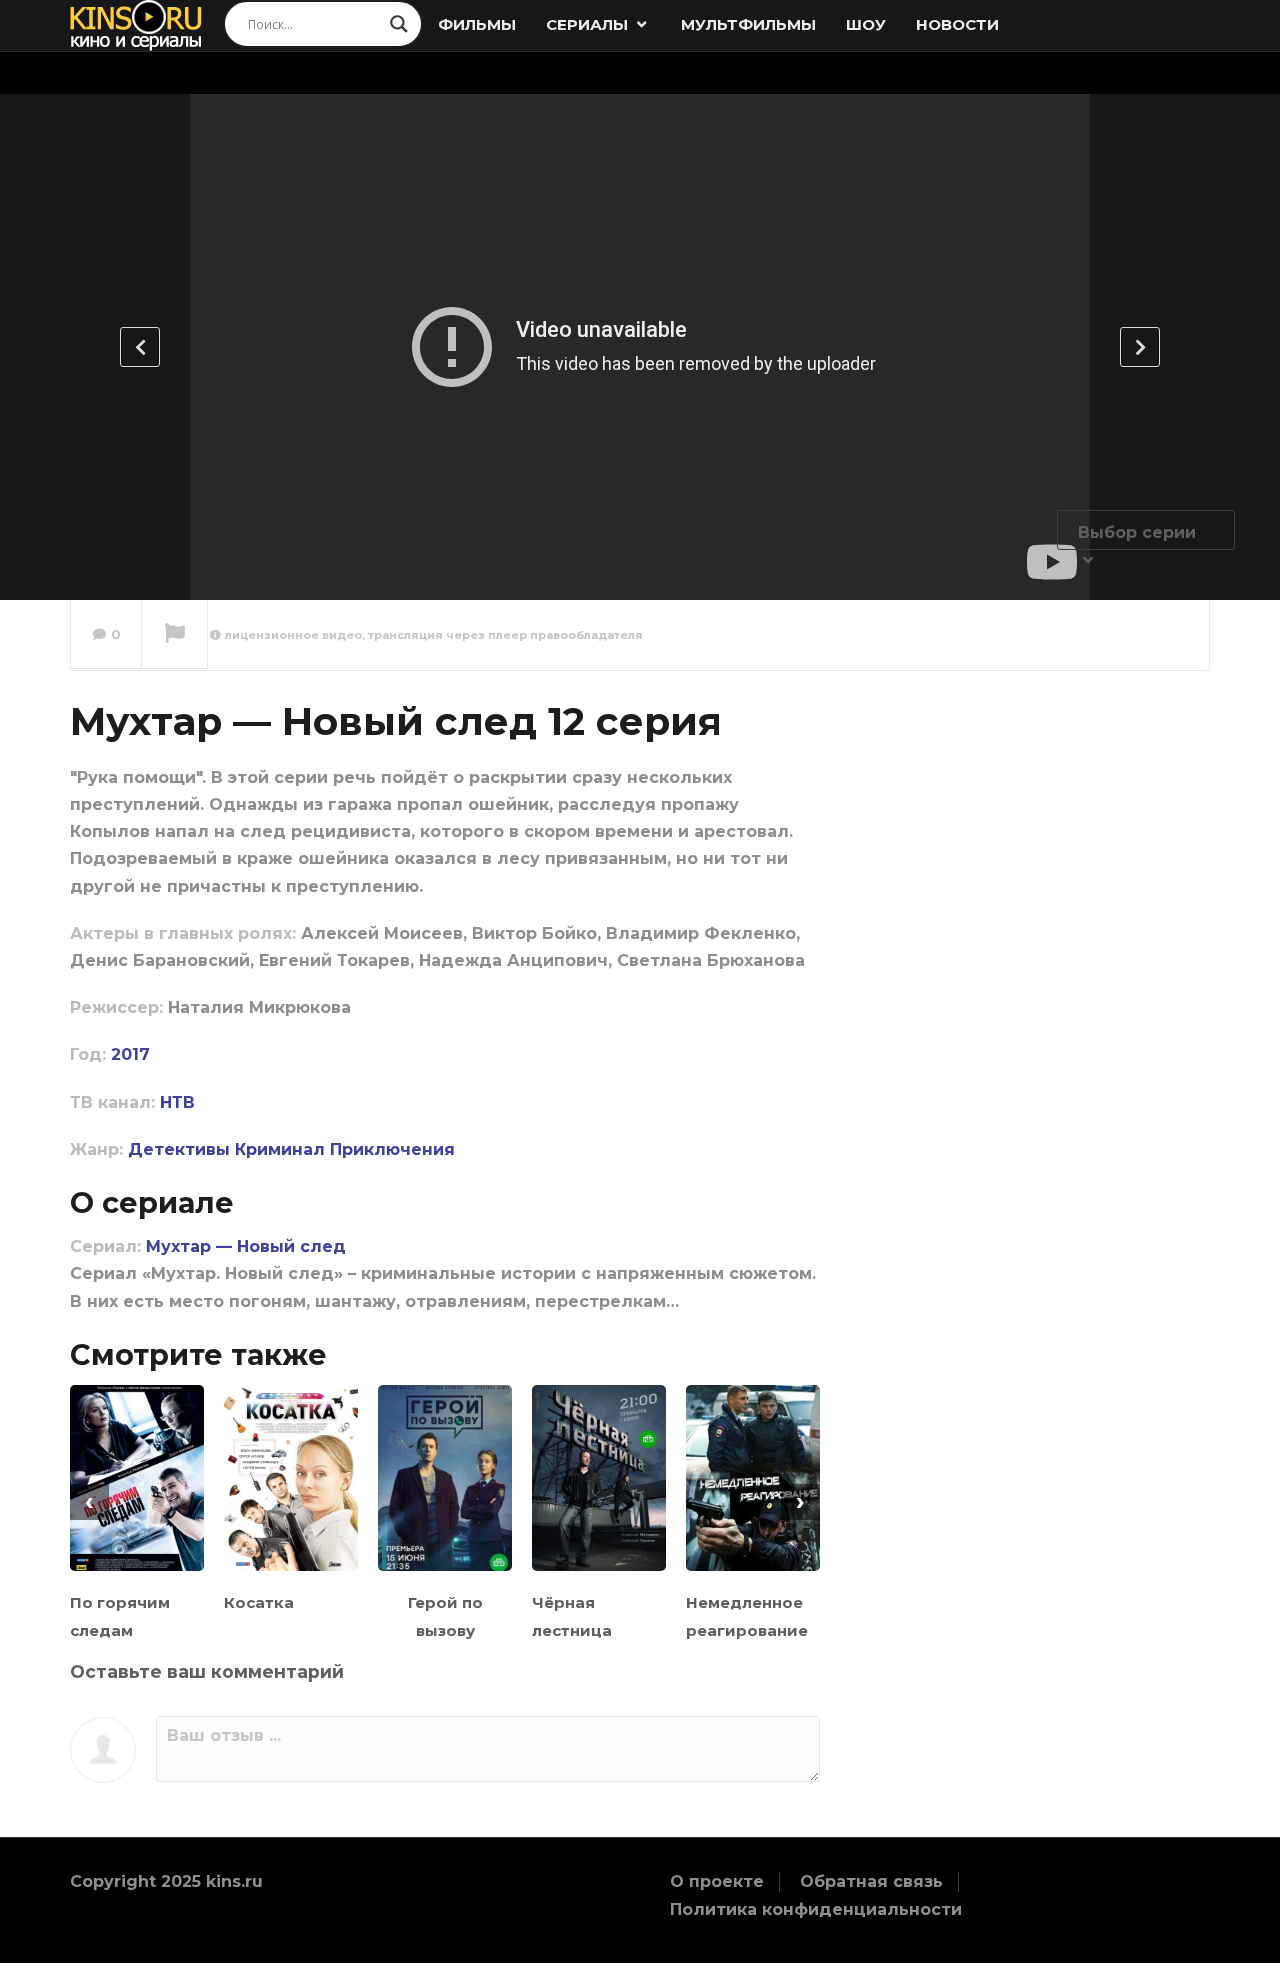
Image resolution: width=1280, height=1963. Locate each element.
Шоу (866, 24)
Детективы (179, 1149)
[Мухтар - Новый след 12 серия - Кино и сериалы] (136, 24)
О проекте (717, 1881)
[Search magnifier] (399, 24)
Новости (957, 24)
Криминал (280, 1149)
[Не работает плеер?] (174, 635)
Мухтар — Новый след (246, 1246)
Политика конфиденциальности (816, 1909)
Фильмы (477, 24)
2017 (130, 1054)
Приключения (392, 1149)
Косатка (259, 1602)
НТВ (177, 1102)
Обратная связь (871, 1881)
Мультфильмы (748, 24)
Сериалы (589, 24)
